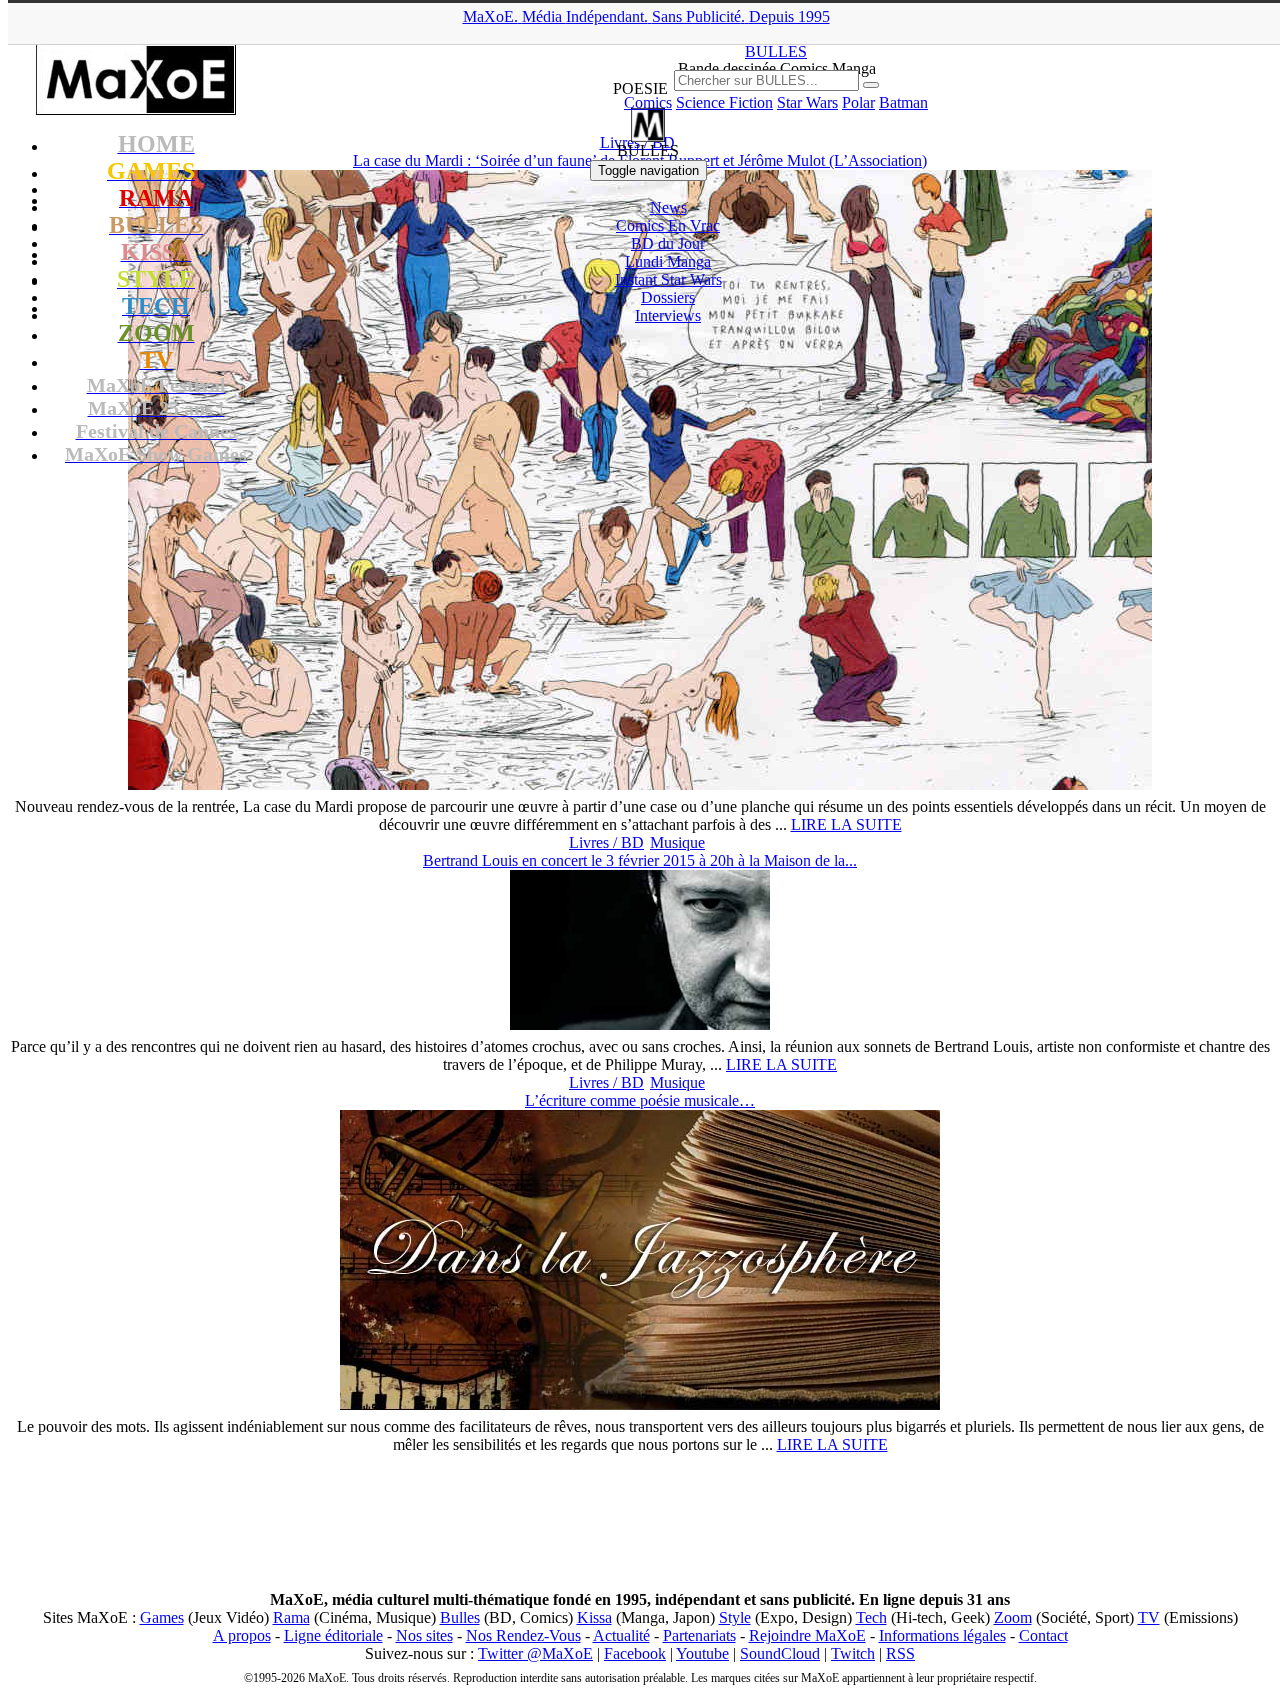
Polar (858, 102)
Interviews (668, 315)
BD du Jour (668, 243)
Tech (871, 1617)
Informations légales (942, 1635)
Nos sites (424, 1635)
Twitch (853, 1653)
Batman (903, 102)
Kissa (594, 1617)
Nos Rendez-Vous (523, 1635)
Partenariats (699, 1635)
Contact (1043, 1635)
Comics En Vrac (668, 225)
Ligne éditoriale (333, 1635)
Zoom (1013, 1617)
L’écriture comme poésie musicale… (640, 1100)
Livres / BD (606, 842)
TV (1149, 1617)
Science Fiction (724, 102)
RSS (900, 1653)
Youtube (702, 1653)
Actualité (621, 1635)
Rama (291, 1617)
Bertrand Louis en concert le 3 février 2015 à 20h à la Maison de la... (640, 860)
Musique (677, 842)
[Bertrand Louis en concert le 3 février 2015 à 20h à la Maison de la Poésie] (640, 1024)
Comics (648, 102)
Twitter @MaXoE (535, 1653)
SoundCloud (780, 1653)
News (668, 207)
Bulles (460, 1617)
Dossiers (668, 297)
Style (735, 1617)
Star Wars (807, 102)
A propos (242, 1635)
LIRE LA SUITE (846, 824)
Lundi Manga (668, 261)
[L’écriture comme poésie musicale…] (640, 1404)
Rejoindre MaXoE (807, 1635)
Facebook (635, 1653)
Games (162, 1617)
